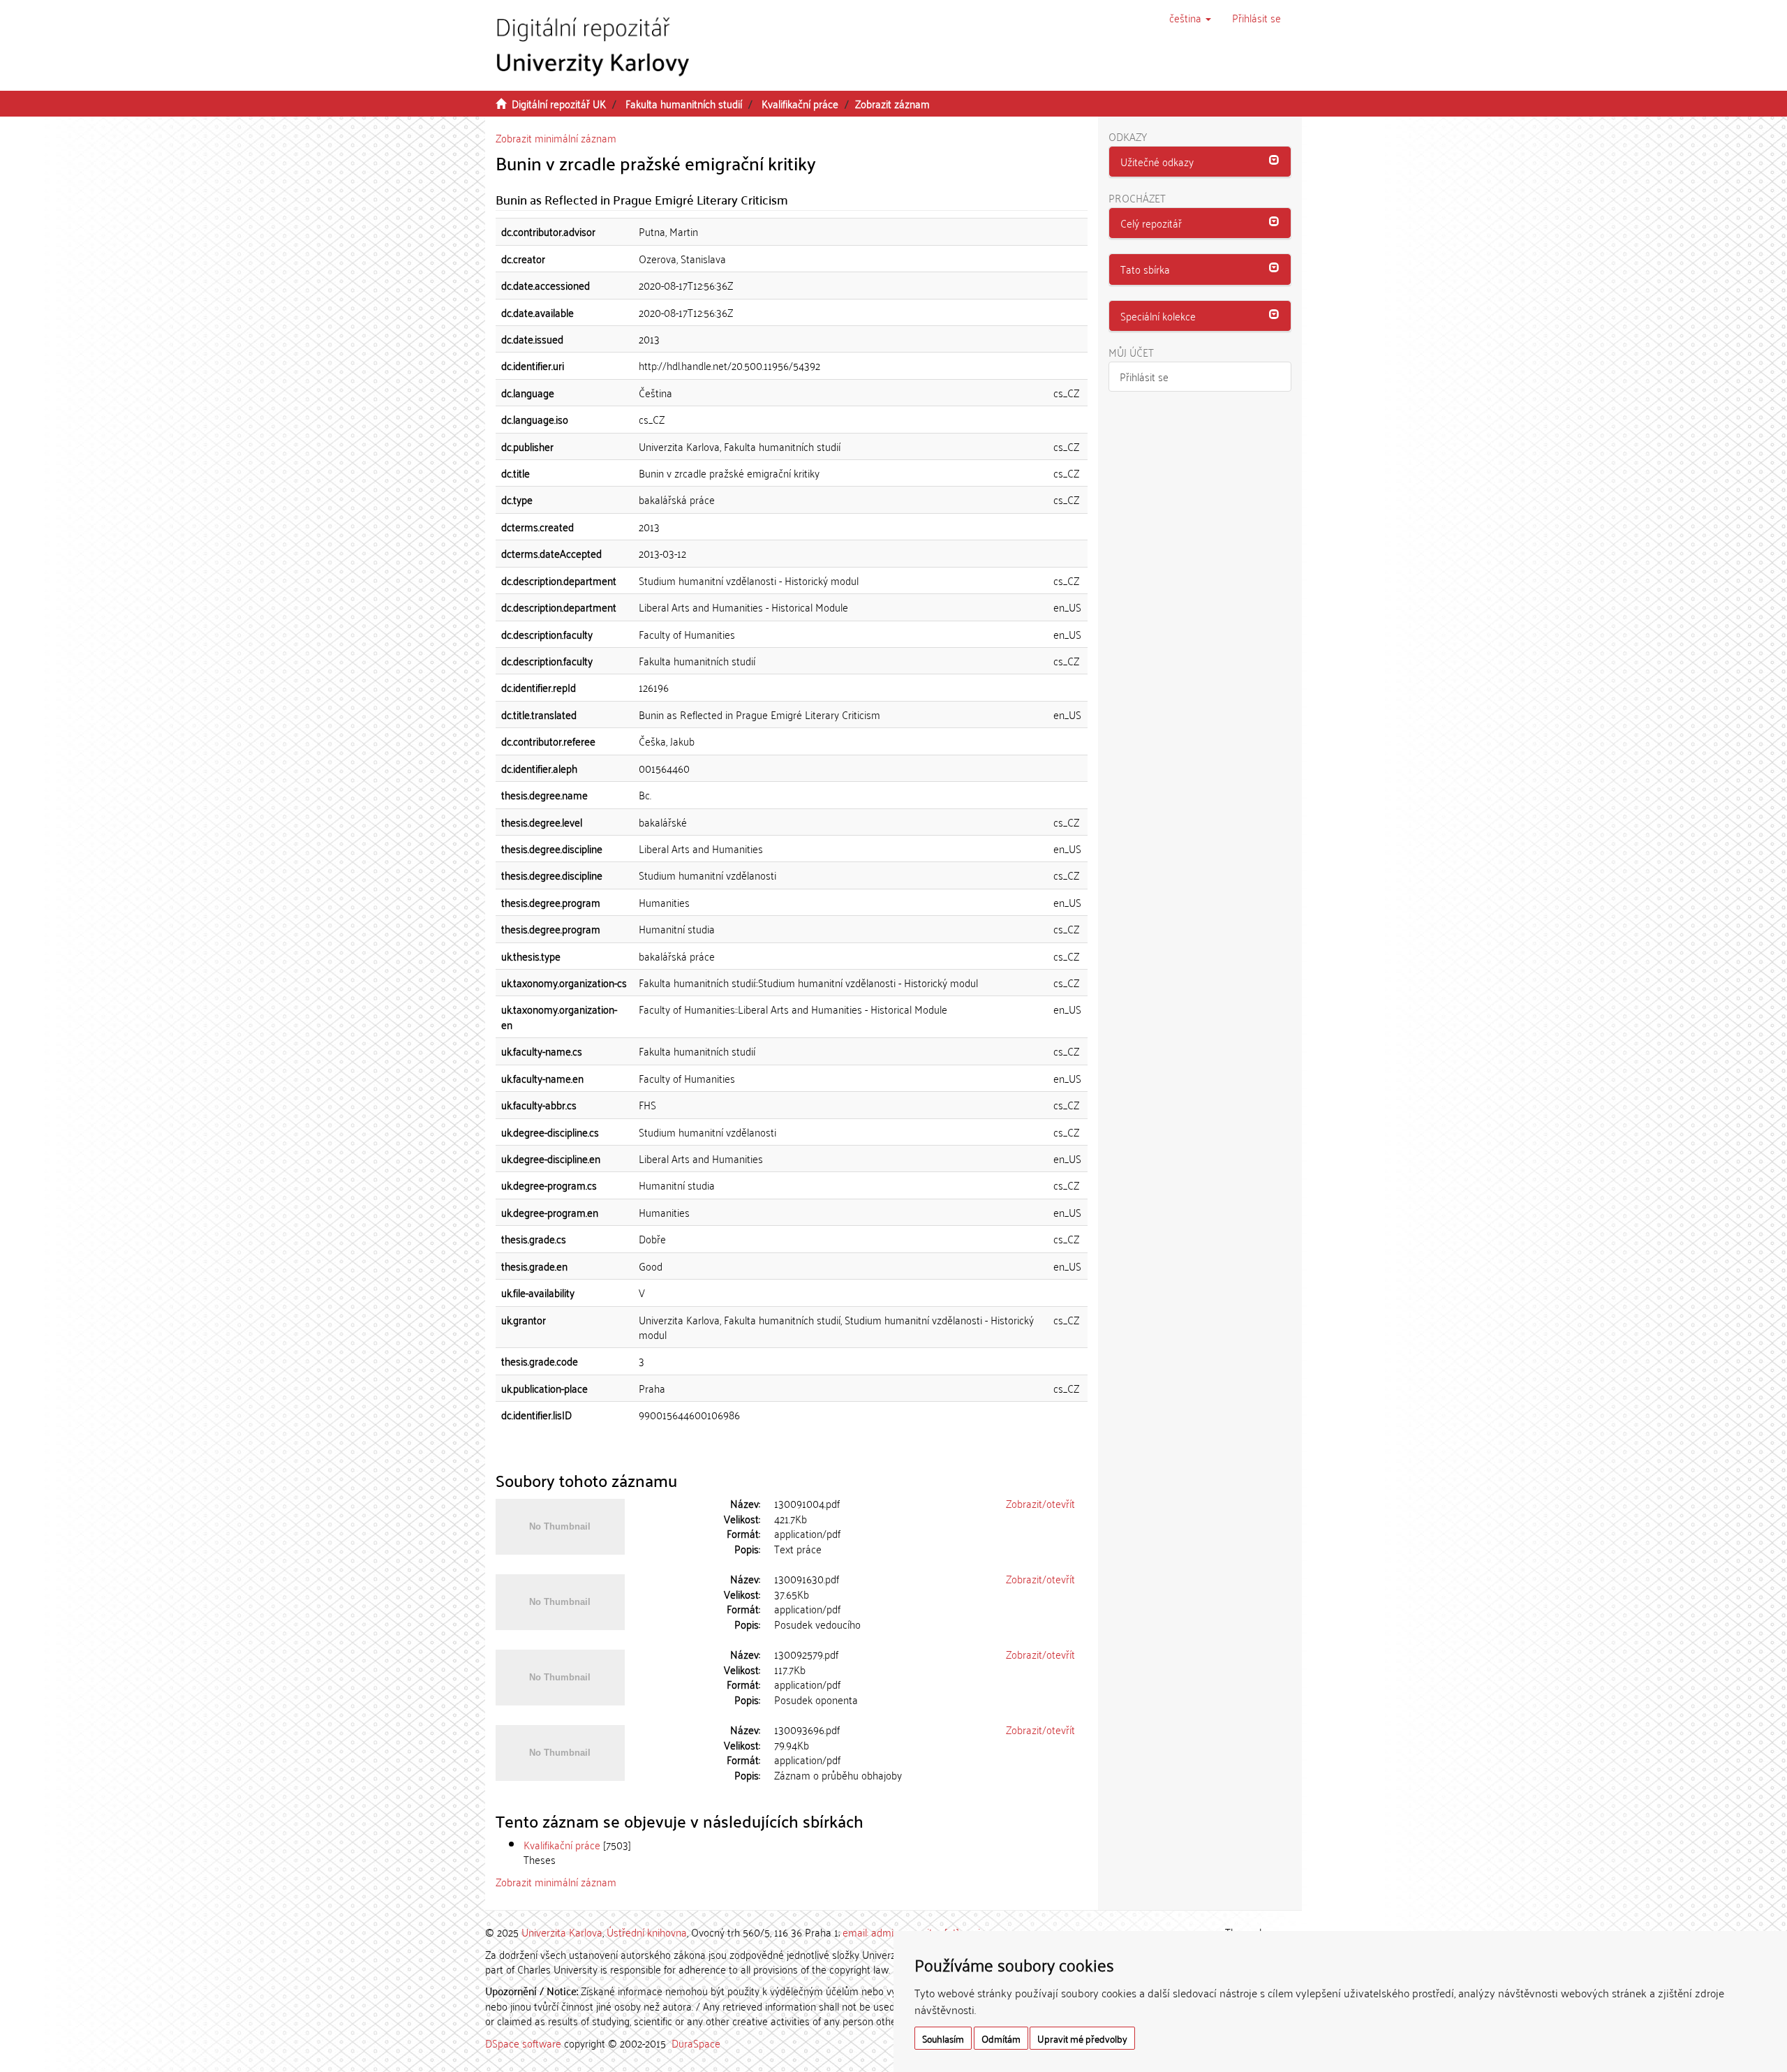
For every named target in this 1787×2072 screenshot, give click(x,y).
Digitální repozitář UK (559, 103)
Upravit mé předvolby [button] (1082, 2038)
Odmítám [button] (1001, 2038)
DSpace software (523, 2043)
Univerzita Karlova (562, 1932)
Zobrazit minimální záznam (556, 138)
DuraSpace (696, 2043)
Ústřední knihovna (647, 1932)
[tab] (1200, 162)
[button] (1190, 17)
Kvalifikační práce (800, 103)
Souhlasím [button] (943, 2038)
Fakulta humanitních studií (684, 103)
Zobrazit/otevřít (1040, 1503)
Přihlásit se (1144, 376)
